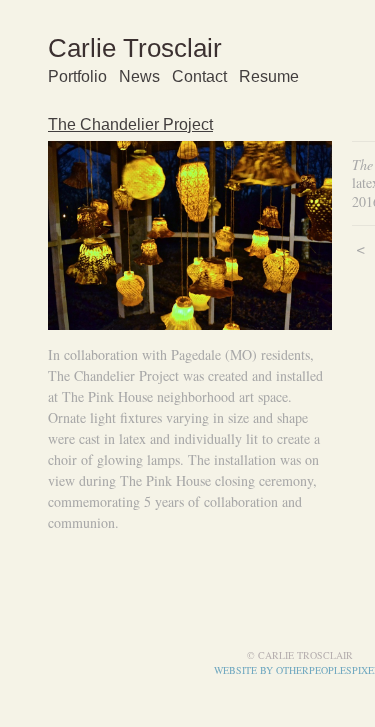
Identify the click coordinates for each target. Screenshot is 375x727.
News (139, 76)
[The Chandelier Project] (190, 235)
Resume (269, 76)
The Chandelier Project (130, 124)
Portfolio (77, 76)
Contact (199, 76)
